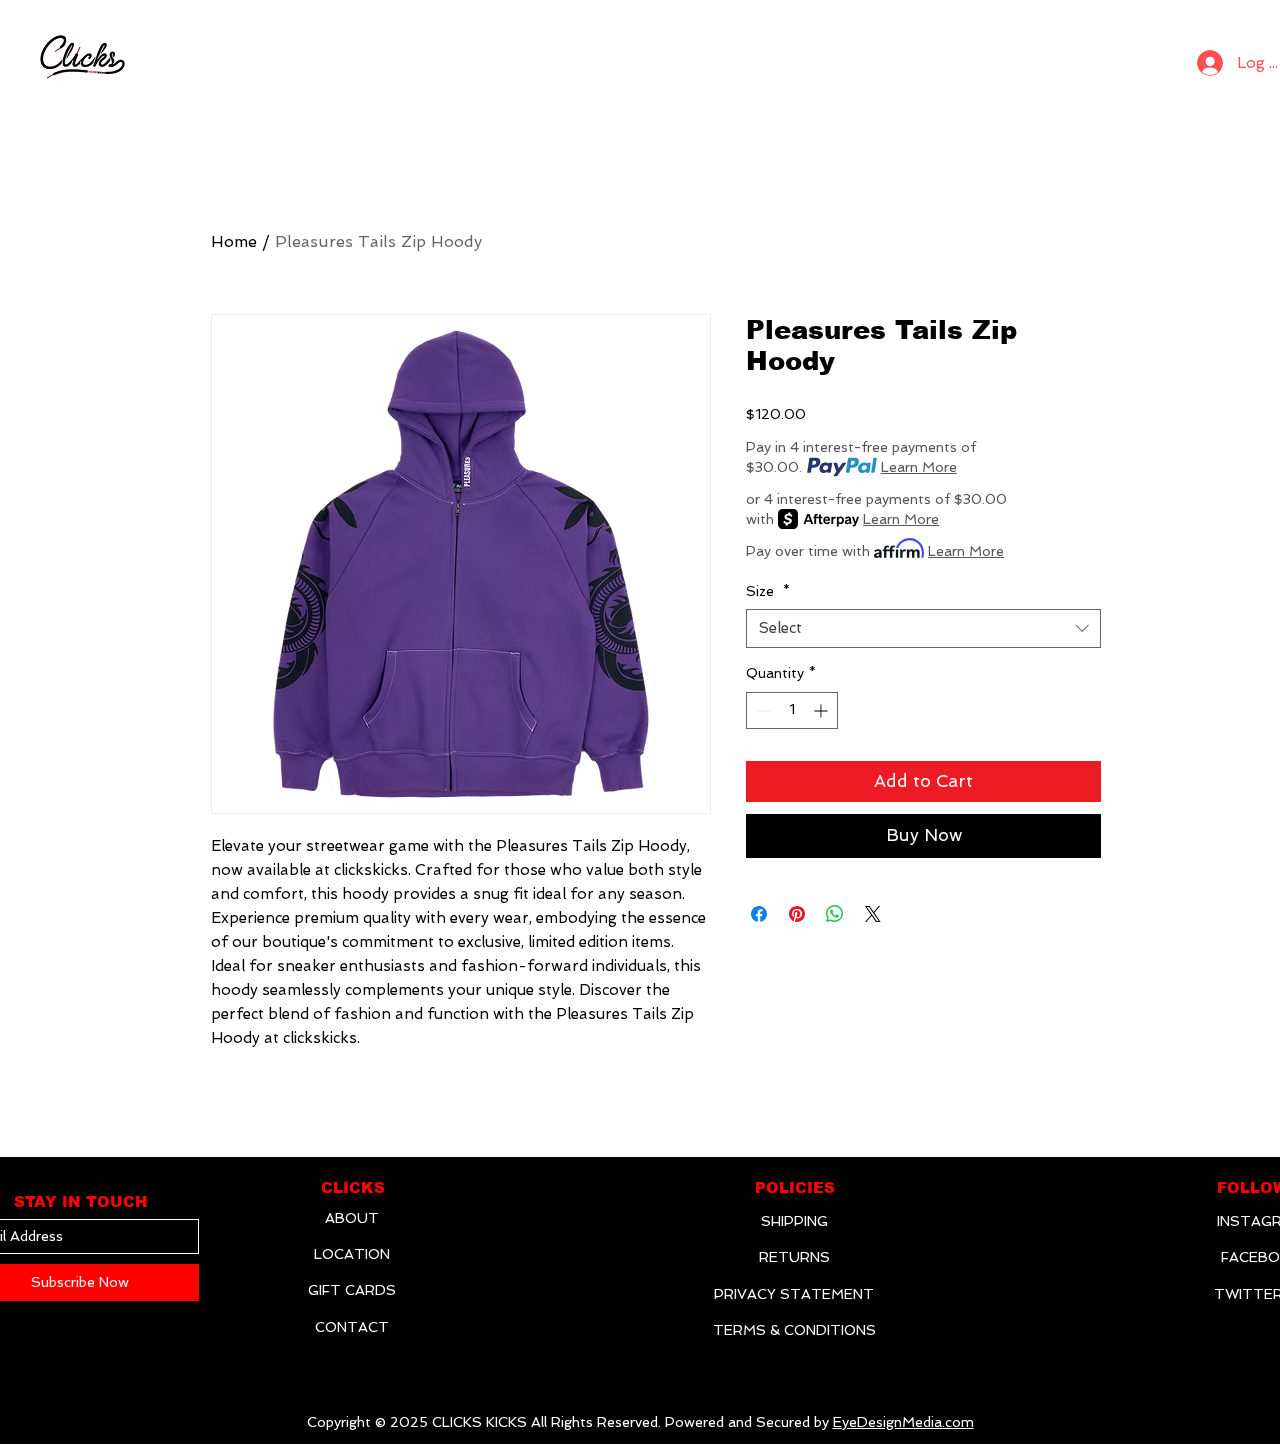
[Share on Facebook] (759, 914)
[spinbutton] (792, 710)
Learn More (919, 467)
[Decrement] (761, 710)
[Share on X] (873, 914)
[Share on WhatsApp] (835, 914)
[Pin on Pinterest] (797, 914)
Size (768, 591)
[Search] (1156, 58)
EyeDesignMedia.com (903, 1422)
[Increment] (822, 710)
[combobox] (923, 628)
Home (234, 241)
